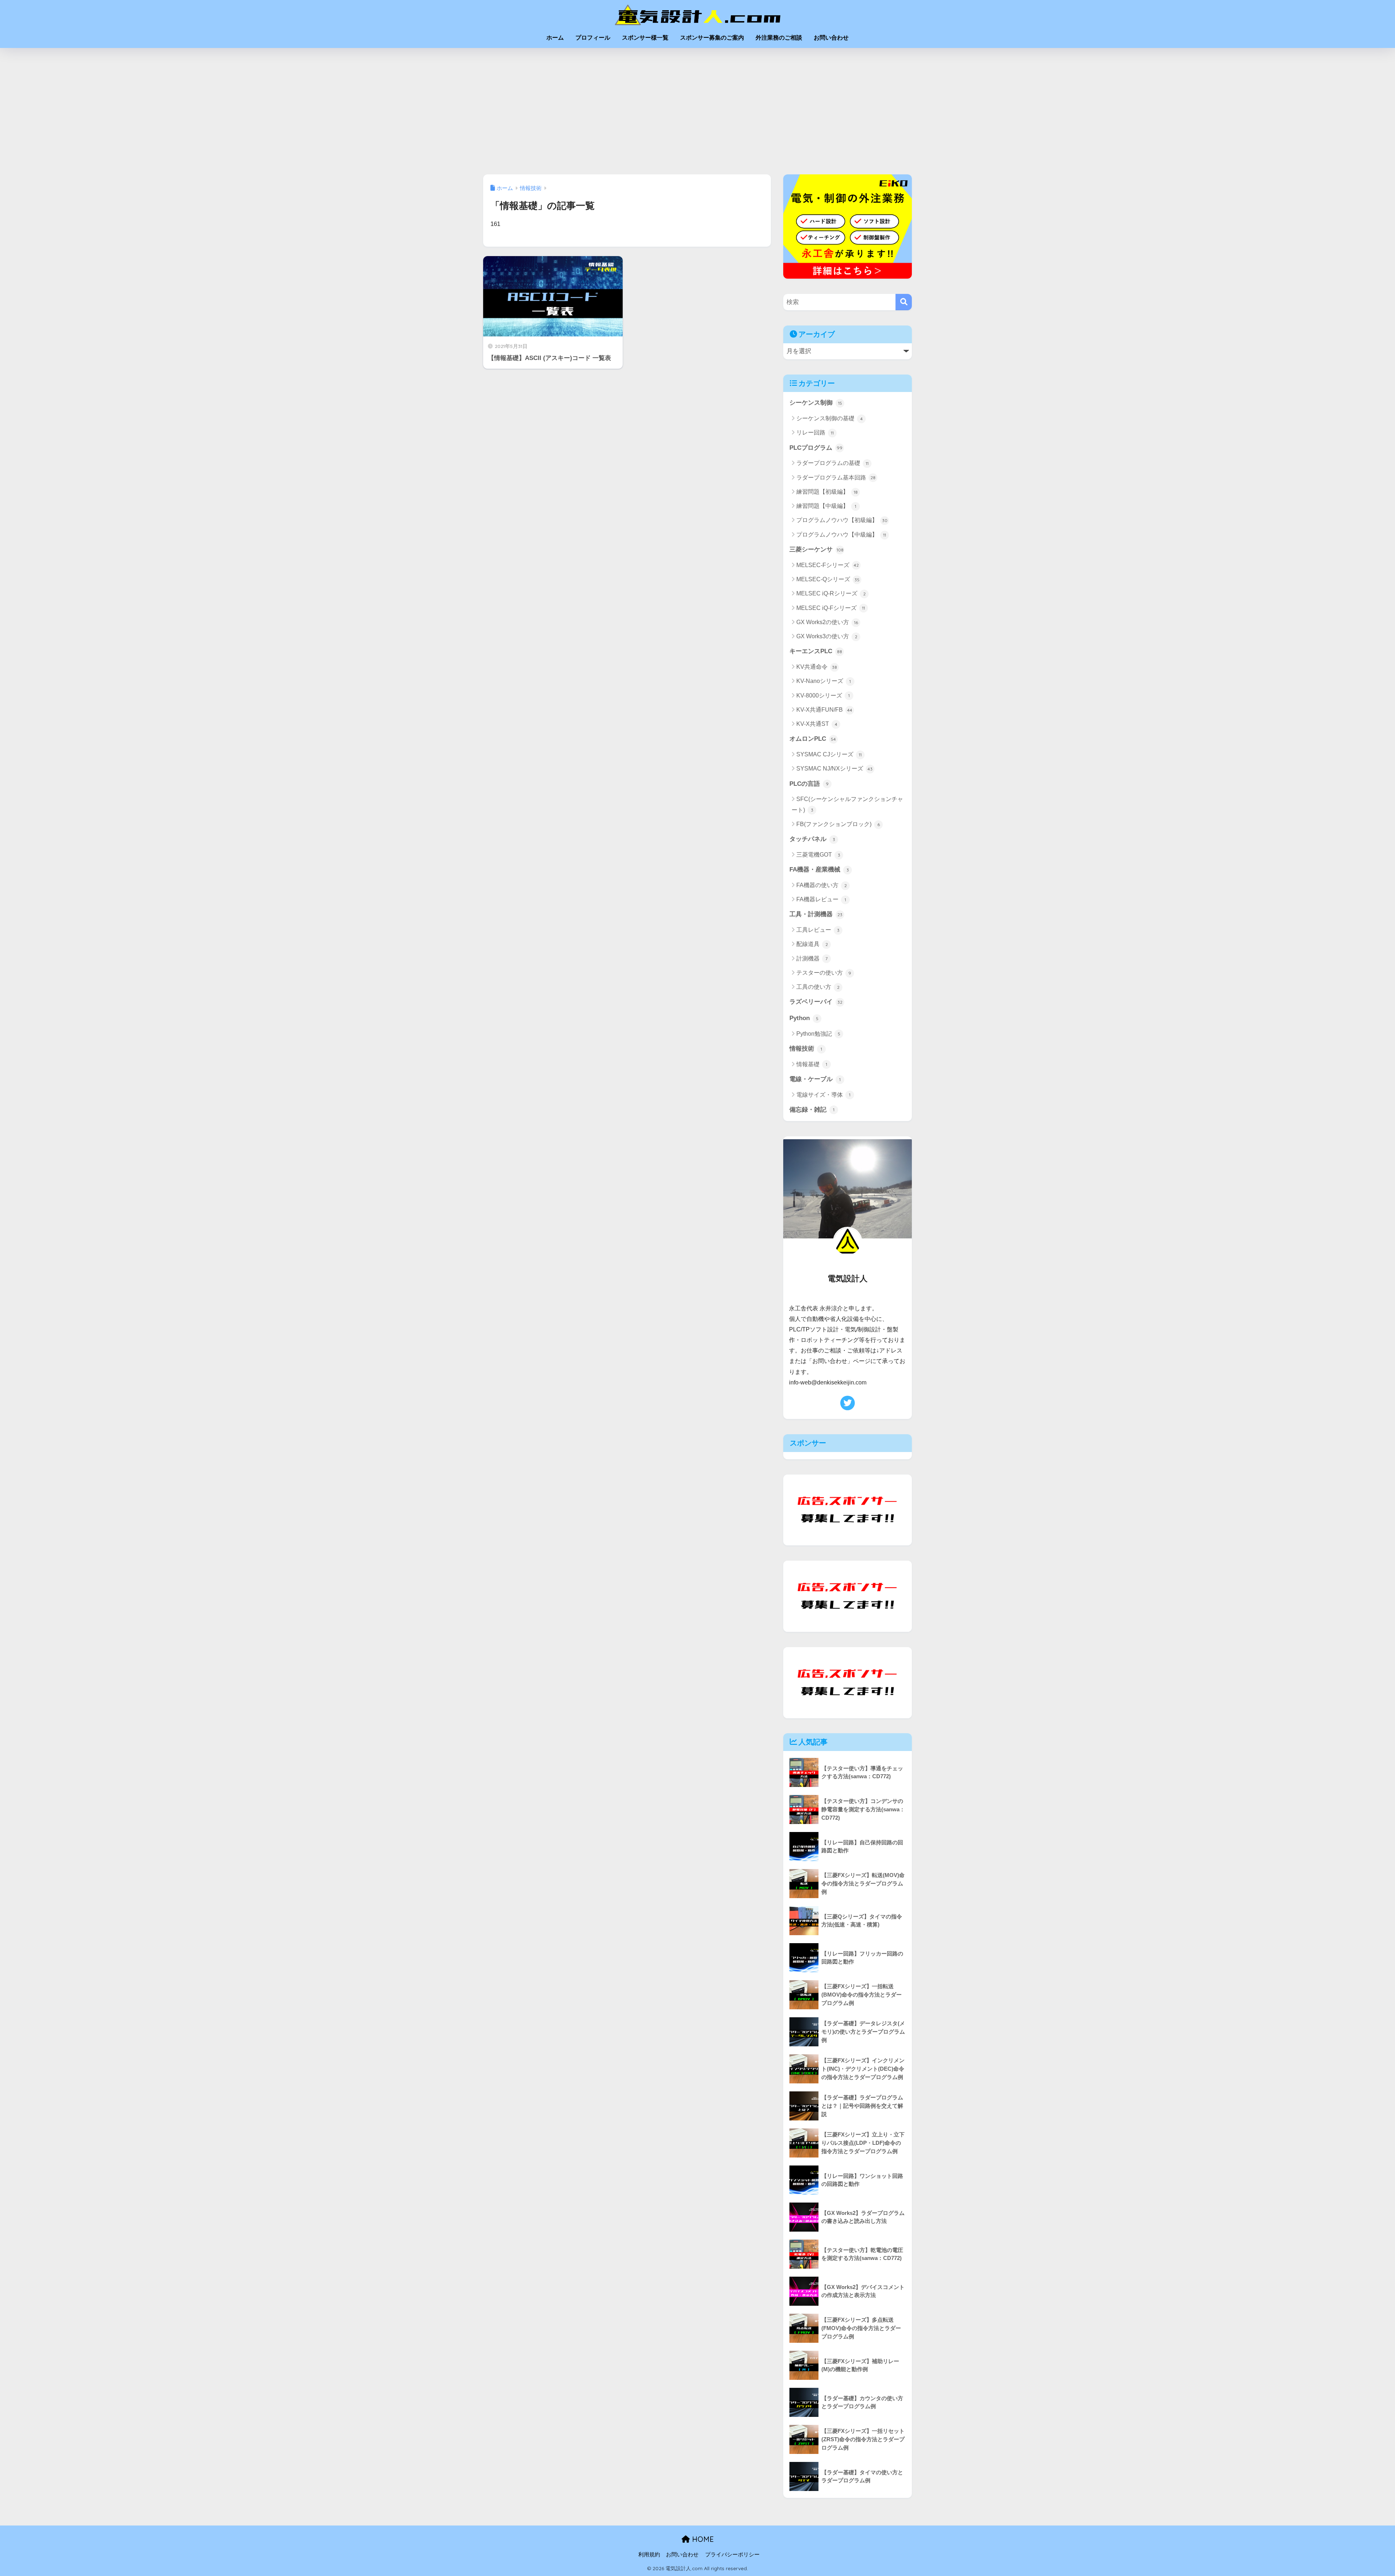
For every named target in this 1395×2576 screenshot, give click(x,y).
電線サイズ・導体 (823, 1095)
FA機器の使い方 (822, 885)
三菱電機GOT (818, 855)
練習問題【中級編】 (826, 506)
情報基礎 (812, 1064)
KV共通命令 (817, 667)
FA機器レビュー (821, 899)
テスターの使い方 (824, 973)
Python (804, 1018)
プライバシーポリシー (732, 2555)
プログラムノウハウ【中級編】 (841, 535)
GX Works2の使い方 (827, 622)
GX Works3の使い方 (827, 636)
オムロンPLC (813, 739)
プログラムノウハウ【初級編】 (842, 520)
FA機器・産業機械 (819, 870)
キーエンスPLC (816, 651)
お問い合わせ (831, 38)
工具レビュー (818, 930)
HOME (702, 2539)
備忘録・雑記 (812, 1110)
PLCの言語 (809, 784)
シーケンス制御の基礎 (830, 418)
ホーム (555, 38)
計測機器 (812, 959)
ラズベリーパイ (816, 1002)
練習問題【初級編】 (827, 492)
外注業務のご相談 (779, 38)
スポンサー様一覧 (645, 38)
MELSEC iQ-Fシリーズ (831, 608)
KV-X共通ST (817, 724)
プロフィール (593, 38)
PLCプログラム (816, 448)
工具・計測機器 (816, 914)
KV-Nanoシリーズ (824, 681)
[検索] (904, 302)
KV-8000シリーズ (823, 695)
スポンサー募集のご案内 (712, 38)
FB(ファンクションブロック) (838, 824)
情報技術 (806, 1049)
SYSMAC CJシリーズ (829, 754)
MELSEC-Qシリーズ (828, 579)
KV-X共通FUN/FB (824, 710)
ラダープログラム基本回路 (836, 478)
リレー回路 (815, 432)
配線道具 (812, 944)
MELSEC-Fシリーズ (828, 565)
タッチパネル (812, 839)
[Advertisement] (697, 111)
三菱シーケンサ (816, 549)
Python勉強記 (818, 1034)
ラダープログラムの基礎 (832, 463)
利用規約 (649, 2555)
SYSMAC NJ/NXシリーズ (834, 769)
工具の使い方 (818, 987)
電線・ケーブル (815, 1079)
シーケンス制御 (816, 403)
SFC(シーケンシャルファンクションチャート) (847, 804)
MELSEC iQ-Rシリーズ (831, 593)
